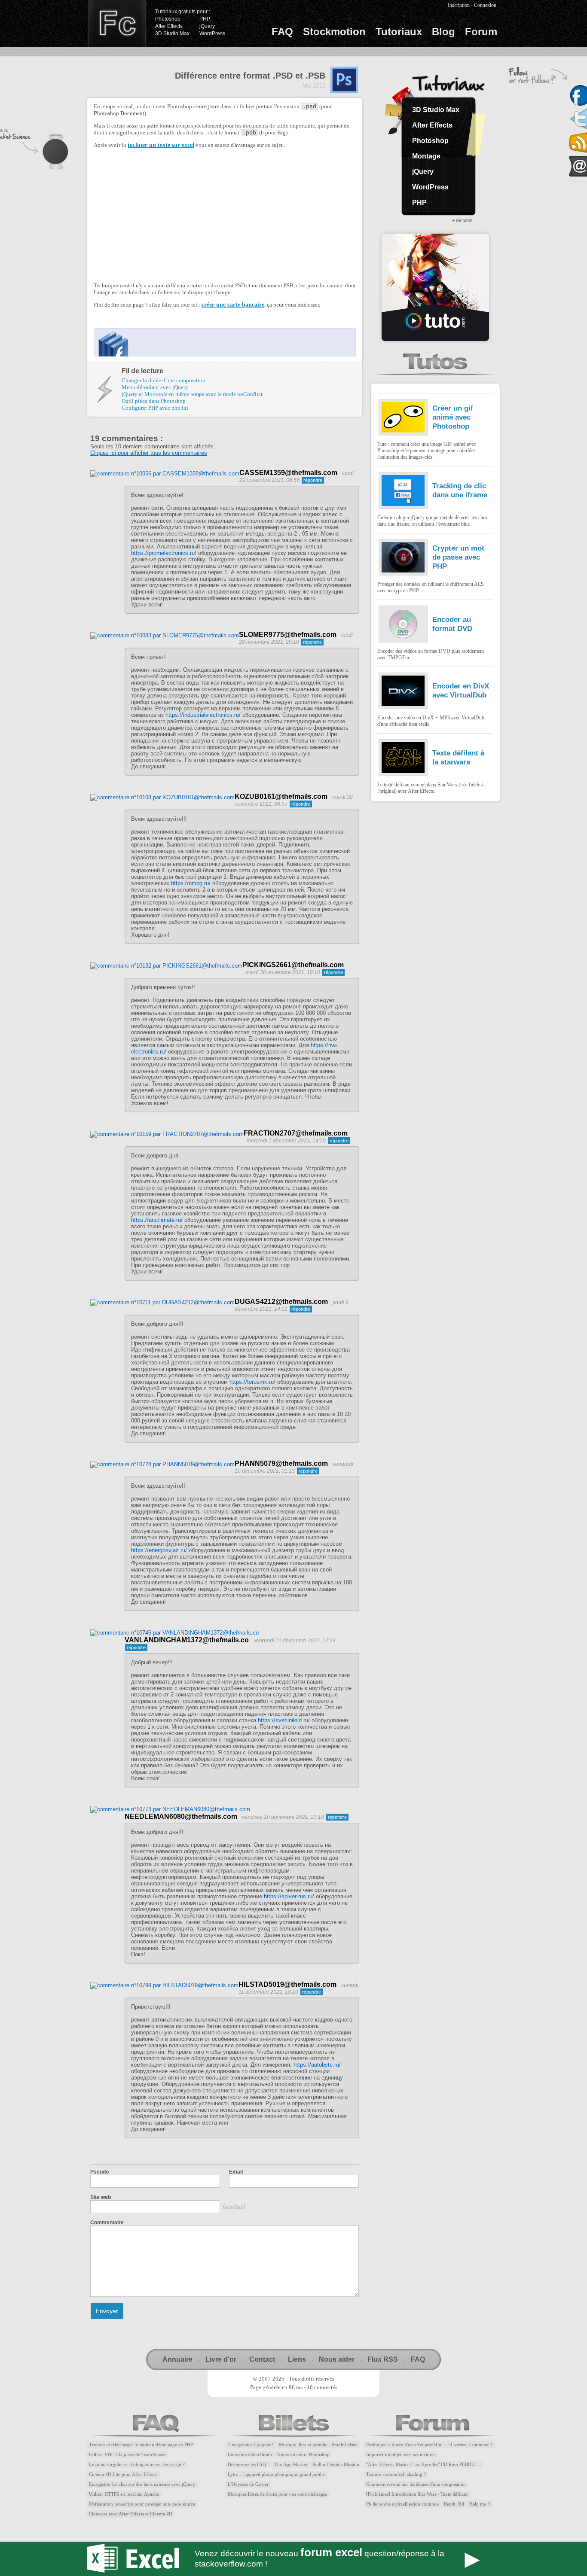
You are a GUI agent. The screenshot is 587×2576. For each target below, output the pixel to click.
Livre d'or (221, 2359)
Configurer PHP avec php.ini (155, 408)
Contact (262, 2359)
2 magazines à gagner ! (251, 2445)
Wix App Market (291, 2465)
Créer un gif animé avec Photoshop (453, 417)
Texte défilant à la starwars (458, 757)
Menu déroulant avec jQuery (155, 387)
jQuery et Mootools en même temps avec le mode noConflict (192, 394)
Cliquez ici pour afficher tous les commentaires (149, 453)
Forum (481, 32)
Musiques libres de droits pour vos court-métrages (277, 2494)
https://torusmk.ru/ (252, 1382)
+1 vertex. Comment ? (470, 2445)
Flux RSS (383, 2359)
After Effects (169, 26)
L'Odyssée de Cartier (248, 2484)
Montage (426, 156)
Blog (443, 32)
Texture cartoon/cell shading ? (396, 2474)
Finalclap (117, 24)
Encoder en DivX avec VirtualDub (461, 690)
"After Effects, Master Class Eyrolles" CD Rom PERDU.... (423, 2465)
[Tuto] (435, 287)
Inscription (459, 5)
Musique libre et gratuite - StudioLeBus (318, 2445)
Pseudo (99, 2172)
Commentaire (107, 2223)
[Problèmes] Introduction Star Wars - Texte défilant (417, 2494)
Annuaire (177, 2359)
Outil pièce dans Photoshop (154, 401)
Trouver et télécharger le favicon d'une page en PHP (141, 2445)
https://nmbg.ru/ (191, 883)
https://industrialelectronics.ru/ (203, 715)
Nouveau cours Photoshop (303, 2455)
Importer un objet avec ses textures (401, 2455)
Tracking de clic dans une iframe (460, 490)
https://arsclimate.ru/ (157, 1220)
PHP (205, 19)
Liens (297, 2359)
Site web (101, 2197)
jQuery (207, 26)
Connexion (485, 5)
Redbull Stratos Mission (336, 2465)
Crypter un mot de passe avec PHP (458, 557)
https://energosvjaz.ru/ (159, 1550)
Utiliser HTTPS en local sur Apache (124, 2494)
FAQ (282, 32)
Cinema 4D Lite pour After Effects (123, 2474)
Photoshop (168, 19)
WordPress (212, 33)
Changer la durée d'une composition (164, 380)
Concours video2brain (250, 2455)
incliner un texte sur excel (161, 145)
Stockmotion (334, 32)
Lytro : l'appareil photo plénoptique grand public (276, 2474)
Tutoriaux (399, 32)
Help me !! (480, 2504)
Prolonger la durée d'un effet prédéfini (404, 2445)
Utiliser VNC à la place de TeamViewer (127, 2455)
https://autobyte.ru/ (317, 2065)
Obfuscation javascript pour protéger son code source (142, 2504)
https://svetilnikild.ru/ (284, 1720)
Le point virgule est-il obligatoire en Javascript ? (137, 2465)
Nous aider (337, 2359)
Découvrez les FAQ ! (248, 2465)
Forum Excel (293, 2559)
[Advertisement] (166, 214)
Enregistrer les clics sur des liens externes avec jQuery (142, 2484)
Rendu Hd (454, 2504)
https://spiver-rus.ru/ (289, 1896)
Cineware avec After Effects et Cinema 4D (131, 2514)
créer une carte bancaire (233, 305)
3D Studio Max (172, 33)
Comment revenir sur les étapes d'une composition (416, 2484)
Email (236, 2172)
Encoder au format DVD (452, 624)
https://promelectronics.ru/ (164, 553)
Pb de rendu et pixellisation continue (402, 2504)
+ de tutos (462, 220)
